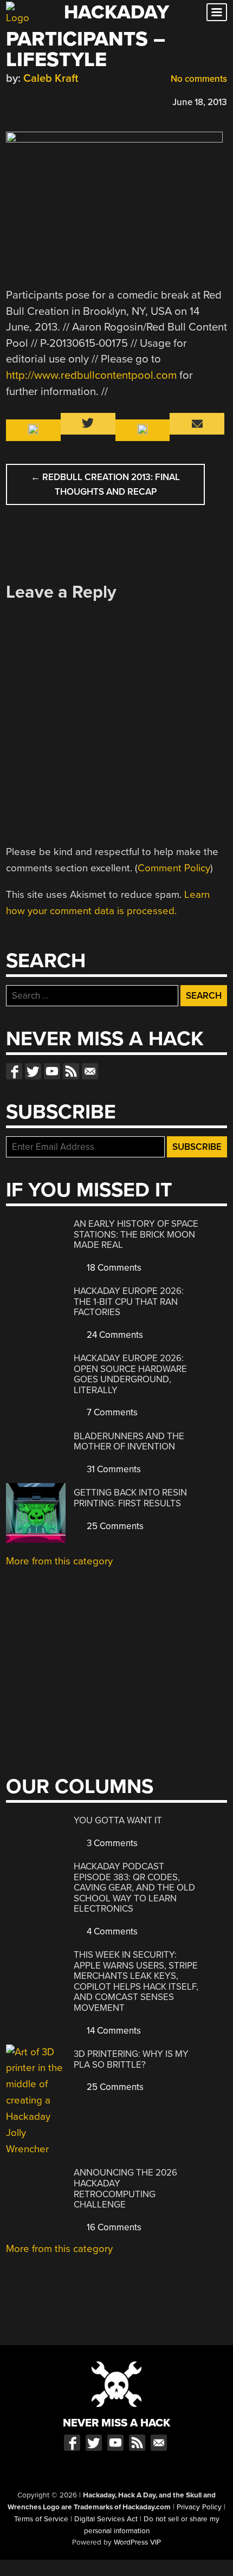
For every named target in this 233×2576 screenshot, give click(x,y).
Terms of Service (41, 2519)
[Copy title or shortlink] (74, 101)
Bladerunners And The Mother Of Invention (129, 1442)
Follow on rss (71, 1071)
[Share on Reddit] (59, 101)
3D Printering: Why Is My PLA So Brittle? (131, 2059)
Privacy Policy (199, 2507)
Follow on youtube (52, 1071)
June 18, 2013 (200, 102)
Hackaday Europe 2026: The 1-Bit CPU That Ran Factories (129, 1302)
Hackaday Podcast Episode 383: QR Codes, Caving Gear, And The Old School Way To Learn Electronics (134, 1888)
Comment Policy (174, 868)
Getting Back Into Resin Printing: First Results (130, 1498)
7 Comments (111, 1412)
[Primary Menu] (217, 12)
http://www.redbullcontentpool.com (91, 375)
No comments (198, 79)
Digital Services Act (106, 2519)
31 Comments (113, 1469)
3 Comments (111, 1843)
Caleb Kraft (51, 78)
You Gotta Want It (118, 1820)
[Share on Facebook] (11, 101)
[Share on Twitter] (27, 101)
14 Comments (113, 2031)
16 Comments (113, 2227)
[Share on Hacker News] (43, 101)
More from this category (59, 1561)
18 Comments (113, 1268)
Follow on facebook (14, 1071)
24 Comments (114, 1335)
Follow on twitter (33, 1071)
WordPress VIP (137, 2542)
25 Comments (114, 1526)
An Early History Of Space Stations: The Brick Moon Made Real (136, 1234)
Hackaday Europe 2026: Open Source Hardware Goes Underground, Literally (130, 1374)
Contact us (90, 1071)
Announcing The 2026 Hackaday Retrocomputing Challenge (125, 2189)
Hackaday (116, 12)
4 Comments (111, 1931)
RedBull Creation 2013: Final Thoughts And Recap (105, 484)
